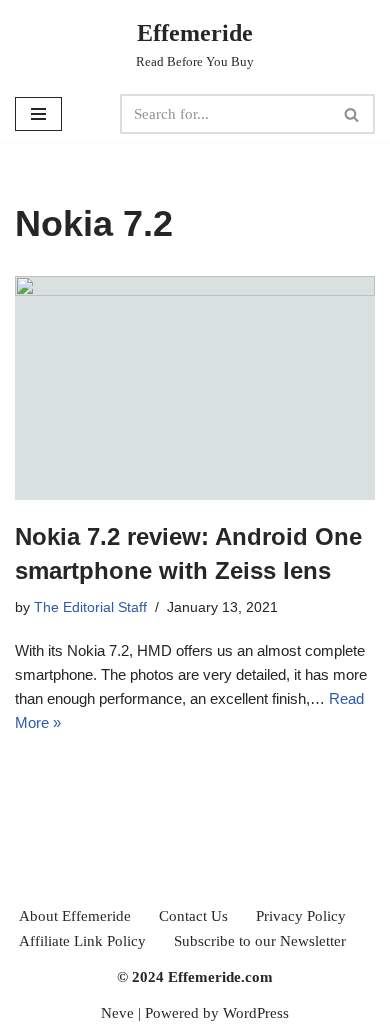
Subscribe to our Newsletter (260, 941)
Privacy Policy (301, 916)
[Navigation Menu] (38, 114)
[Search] (352, 114)
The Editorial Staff (90, 607)
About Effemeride (75, 916)
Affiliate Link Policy (82, 941)
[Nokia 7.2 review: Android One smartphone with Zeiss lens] (195, 388)
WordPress (256, 1013)
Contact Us (193, 916)
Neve (117, 1013)
